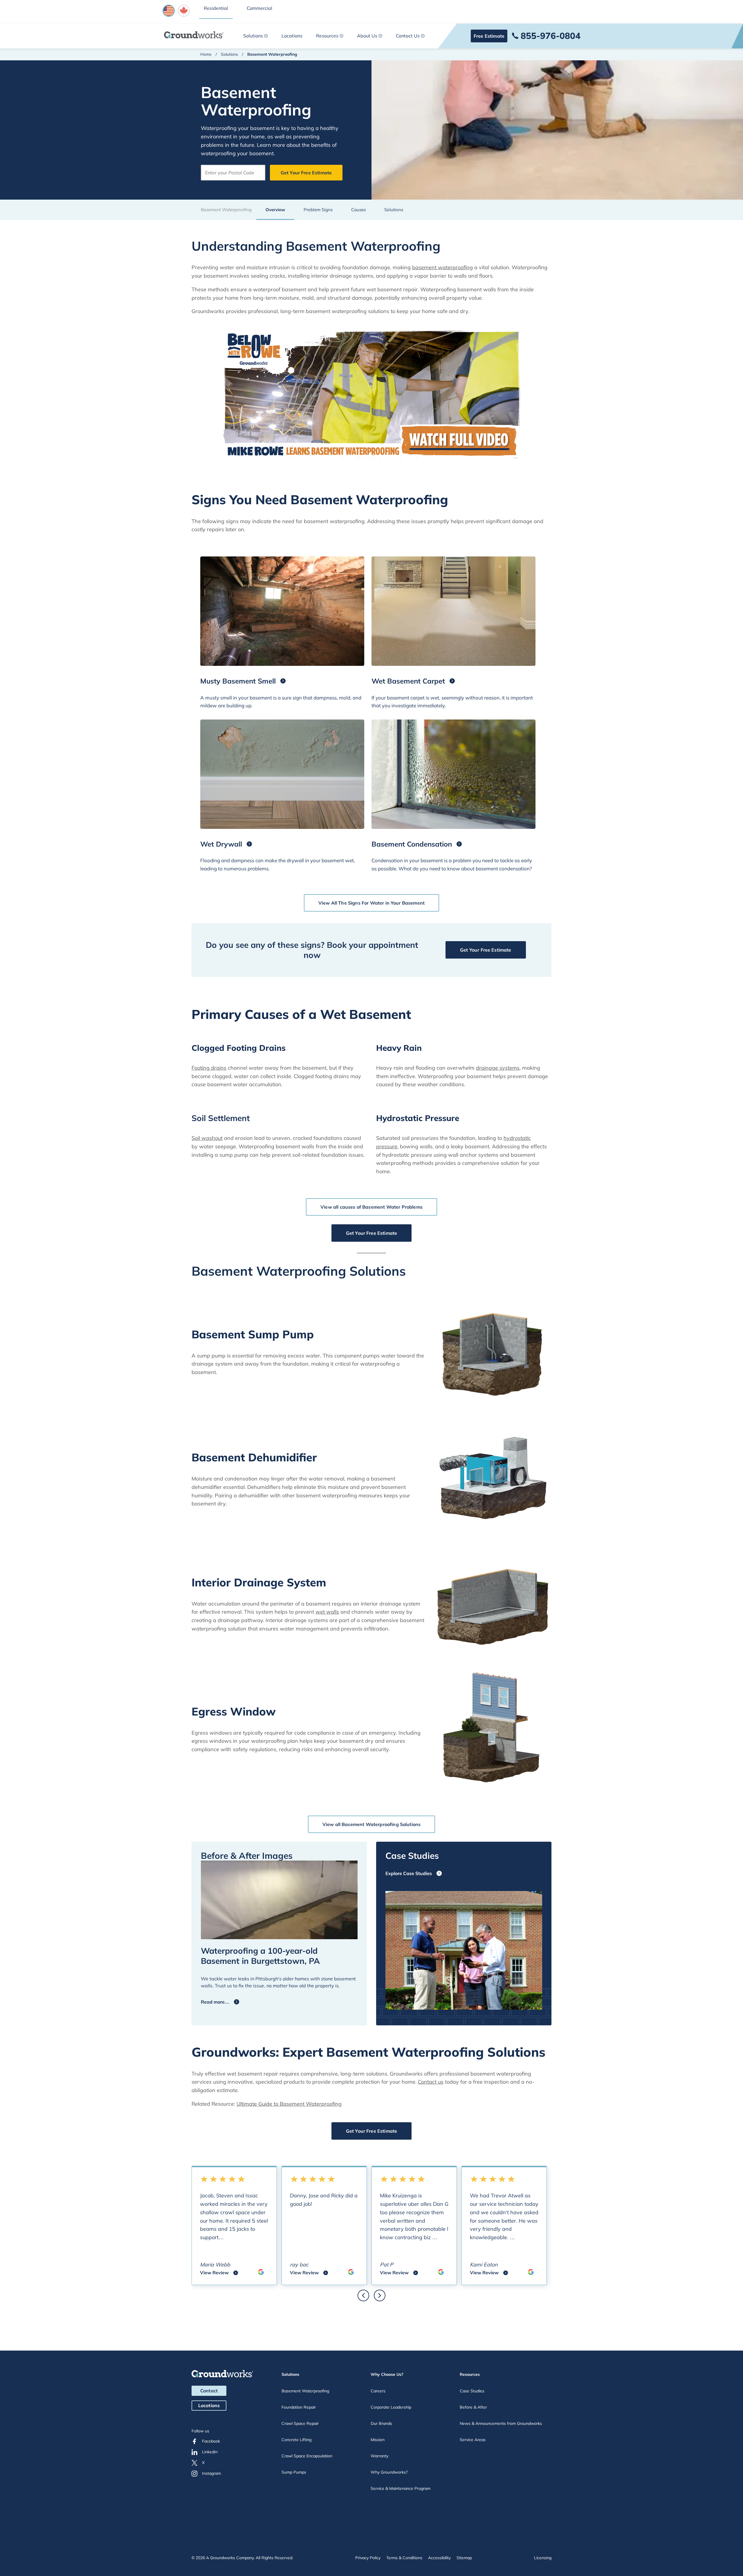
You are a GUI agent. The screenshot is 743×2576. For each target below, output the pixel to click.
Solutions (253, 36)
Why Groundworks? (389, 2472)
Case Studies (472, 2391)
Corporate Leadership (391, 2407)
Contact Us (408, 36)
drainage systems (498, 1068)
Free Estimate (489, 36)
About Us (367, 36)
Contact (209, 2391)
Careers (378, 2391)
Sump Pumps (294, 2472)
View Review (219, 2273)
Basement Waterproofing (305, 2391)
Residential (216, 8)
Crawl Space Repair (300, 2423)
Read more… (215, 2002)
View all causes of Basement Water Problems (371, 1207)
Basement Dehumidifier (254, 1457)
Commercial (259, 8)
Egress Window (234, 1712)
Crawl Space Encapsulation (307, 2456)
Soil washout (207, 1138)
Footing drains (209, 1068)
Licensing (543, 2558)
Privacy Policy (368, 2558)
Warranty (379, 2456)
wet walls (327, 1612)
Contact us (431, 2082)
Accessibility (439, 2558)
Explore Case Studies (409, 1873)
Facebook (211, 2441)
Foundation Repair (299, 2407)
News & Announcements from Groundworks (501, 2423)
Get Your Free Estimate (306, 173)
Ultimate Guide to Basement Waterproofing (289, 2104)
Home (206, 54)
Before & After (473, 2407)
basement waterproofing (442, 267)
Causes (358, 210)
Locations (292, 36)
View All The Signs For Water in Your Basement (371, 903)
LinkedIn (210, 2452)
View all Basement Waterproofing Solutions (372, 1824)
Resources (327, 36)
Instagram (211, 2473)
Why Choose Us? (387, 2374)
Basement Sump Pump (253, 1334)
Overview (275, 210)
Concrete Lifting (296, 2440)
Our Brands (381, 2423)
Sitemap (464, 2558)
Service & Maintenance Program (401, 2488)
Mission (378, 2440)
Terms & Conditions (404, 2558)
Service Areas (473, 2440)
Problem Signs (318, 210)
